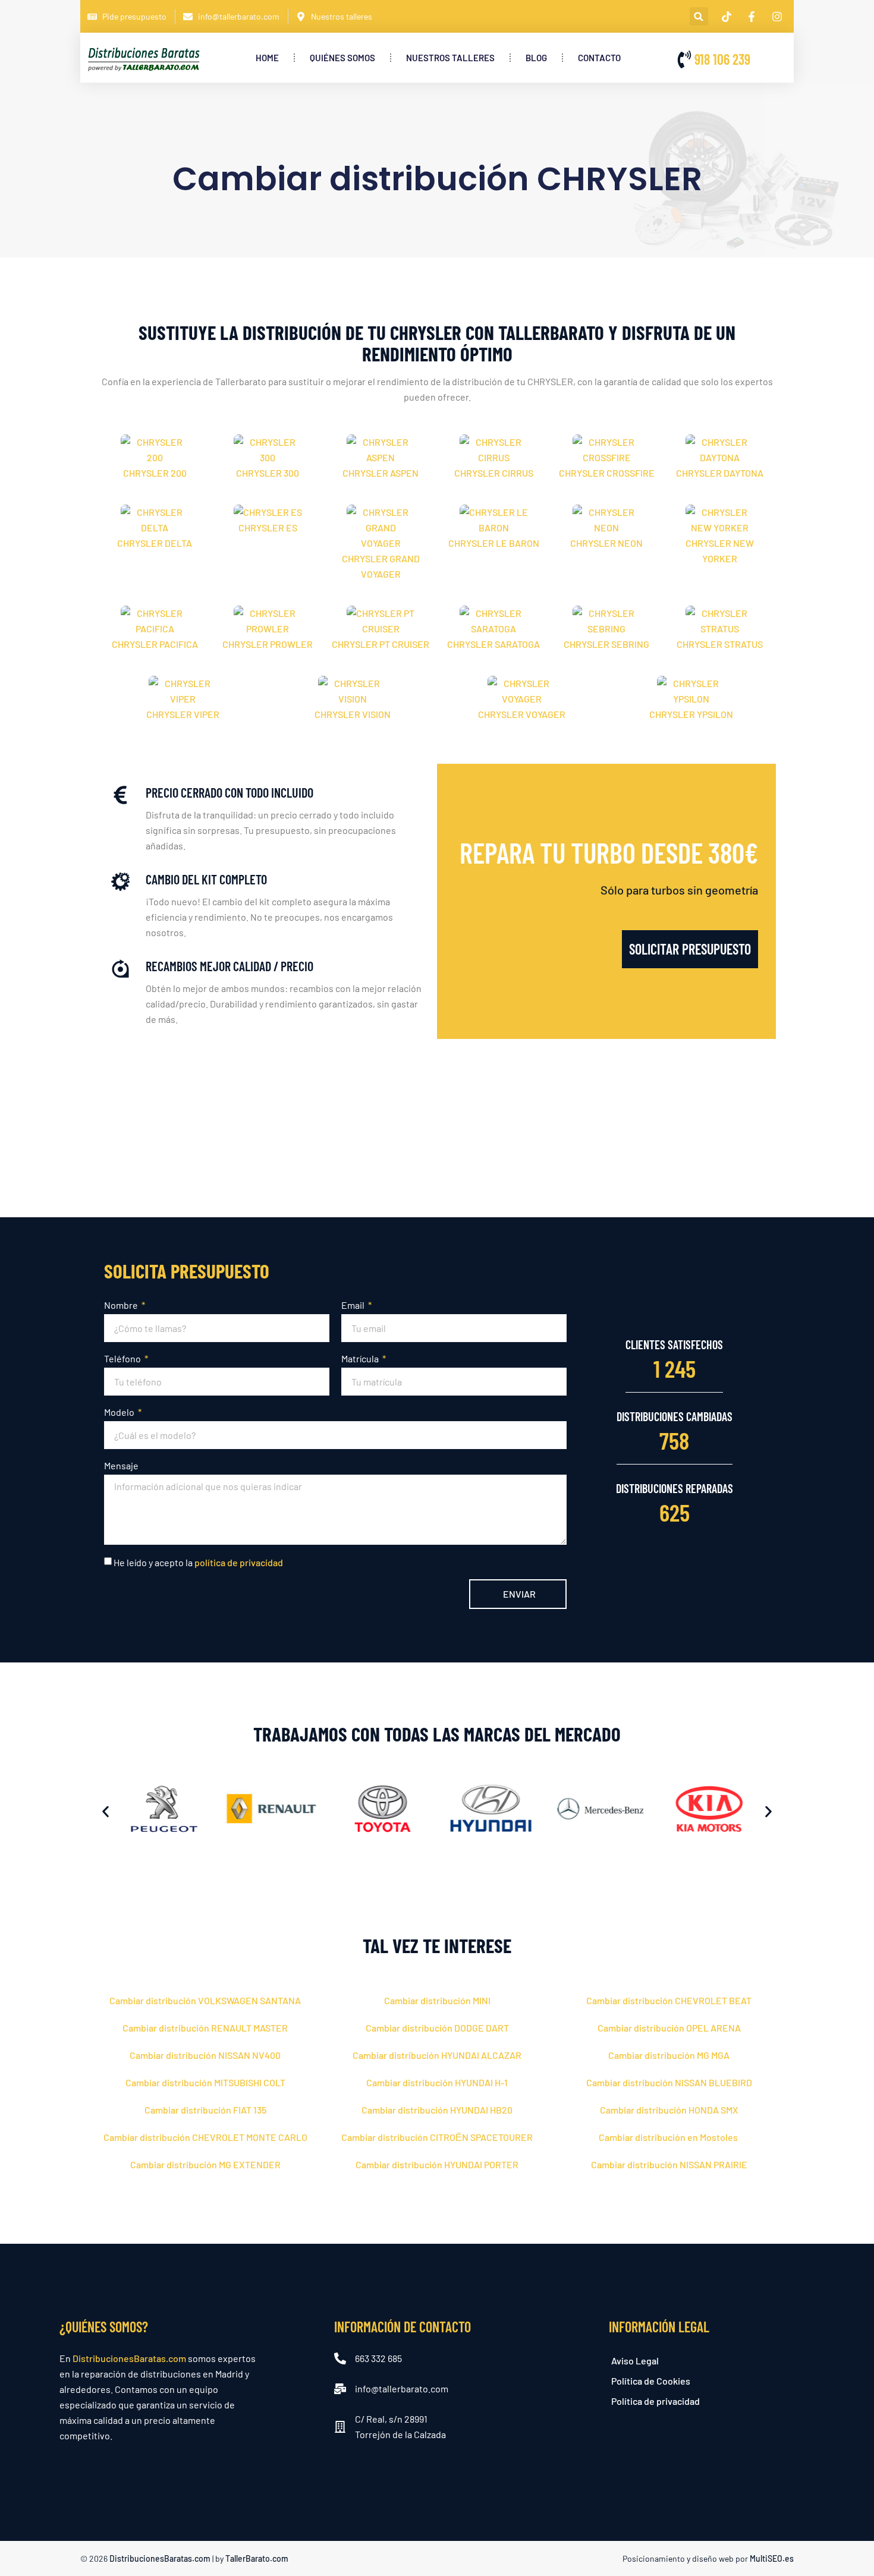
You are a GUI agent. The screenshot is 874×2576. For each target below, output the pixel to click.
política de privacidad (239, 1562)
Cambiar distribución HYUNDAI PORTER (437, 2164)
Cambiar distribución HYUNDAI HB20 (437, 2110)
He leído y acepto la (198, 1562)
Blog (536, 58)
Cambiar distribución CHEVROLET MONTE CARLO (205, 2137)
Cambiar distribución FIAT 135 (205, 2110)
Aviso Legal (635, 2361)
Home (267, 58)
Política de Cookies (651, 2381)
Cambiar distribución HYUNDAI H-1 (437, 2082)
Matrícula (361, 1358)
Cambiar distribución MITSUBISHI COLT (205, 2082)
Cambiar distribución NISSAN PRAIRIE (669, 2164)
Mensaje (121, 1465)
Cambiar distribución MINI (437, 2000)
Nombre (122, 1305)
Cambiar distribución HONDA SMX (669, 2110)
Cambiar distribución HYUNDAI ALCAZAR (437, 2055)
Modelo (120, 1412)
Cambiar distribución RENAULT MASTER (205, 2028)
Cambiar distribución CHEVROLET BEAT (669, 2000)
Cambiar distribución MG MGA (669, 2055)
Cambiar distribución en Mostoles (669, 2137)
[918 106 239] (684, 59)
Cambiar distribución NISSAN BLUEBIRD (669, 2082)
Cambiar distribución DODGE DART (437, 2028)
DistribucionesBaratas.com (129, 2358)
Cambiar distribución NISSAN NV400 (205, 2055)
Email (354, 1305)
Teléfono (123, 1358)
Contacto (599, 58)
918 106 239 (722, 59)
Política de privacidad (655, 2401)
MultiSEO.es (772, 2558)
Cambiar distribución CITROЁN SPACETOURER (437, 2137)
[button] (699, 16)
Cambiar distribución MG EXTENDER (205, 2164)
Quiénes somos (342, 58)
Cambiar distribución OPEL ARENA (669, 2028)
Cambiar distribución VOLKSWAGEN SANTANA (205, 2000)
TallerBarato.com (257, 2558)
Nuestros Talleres (450, 58)
